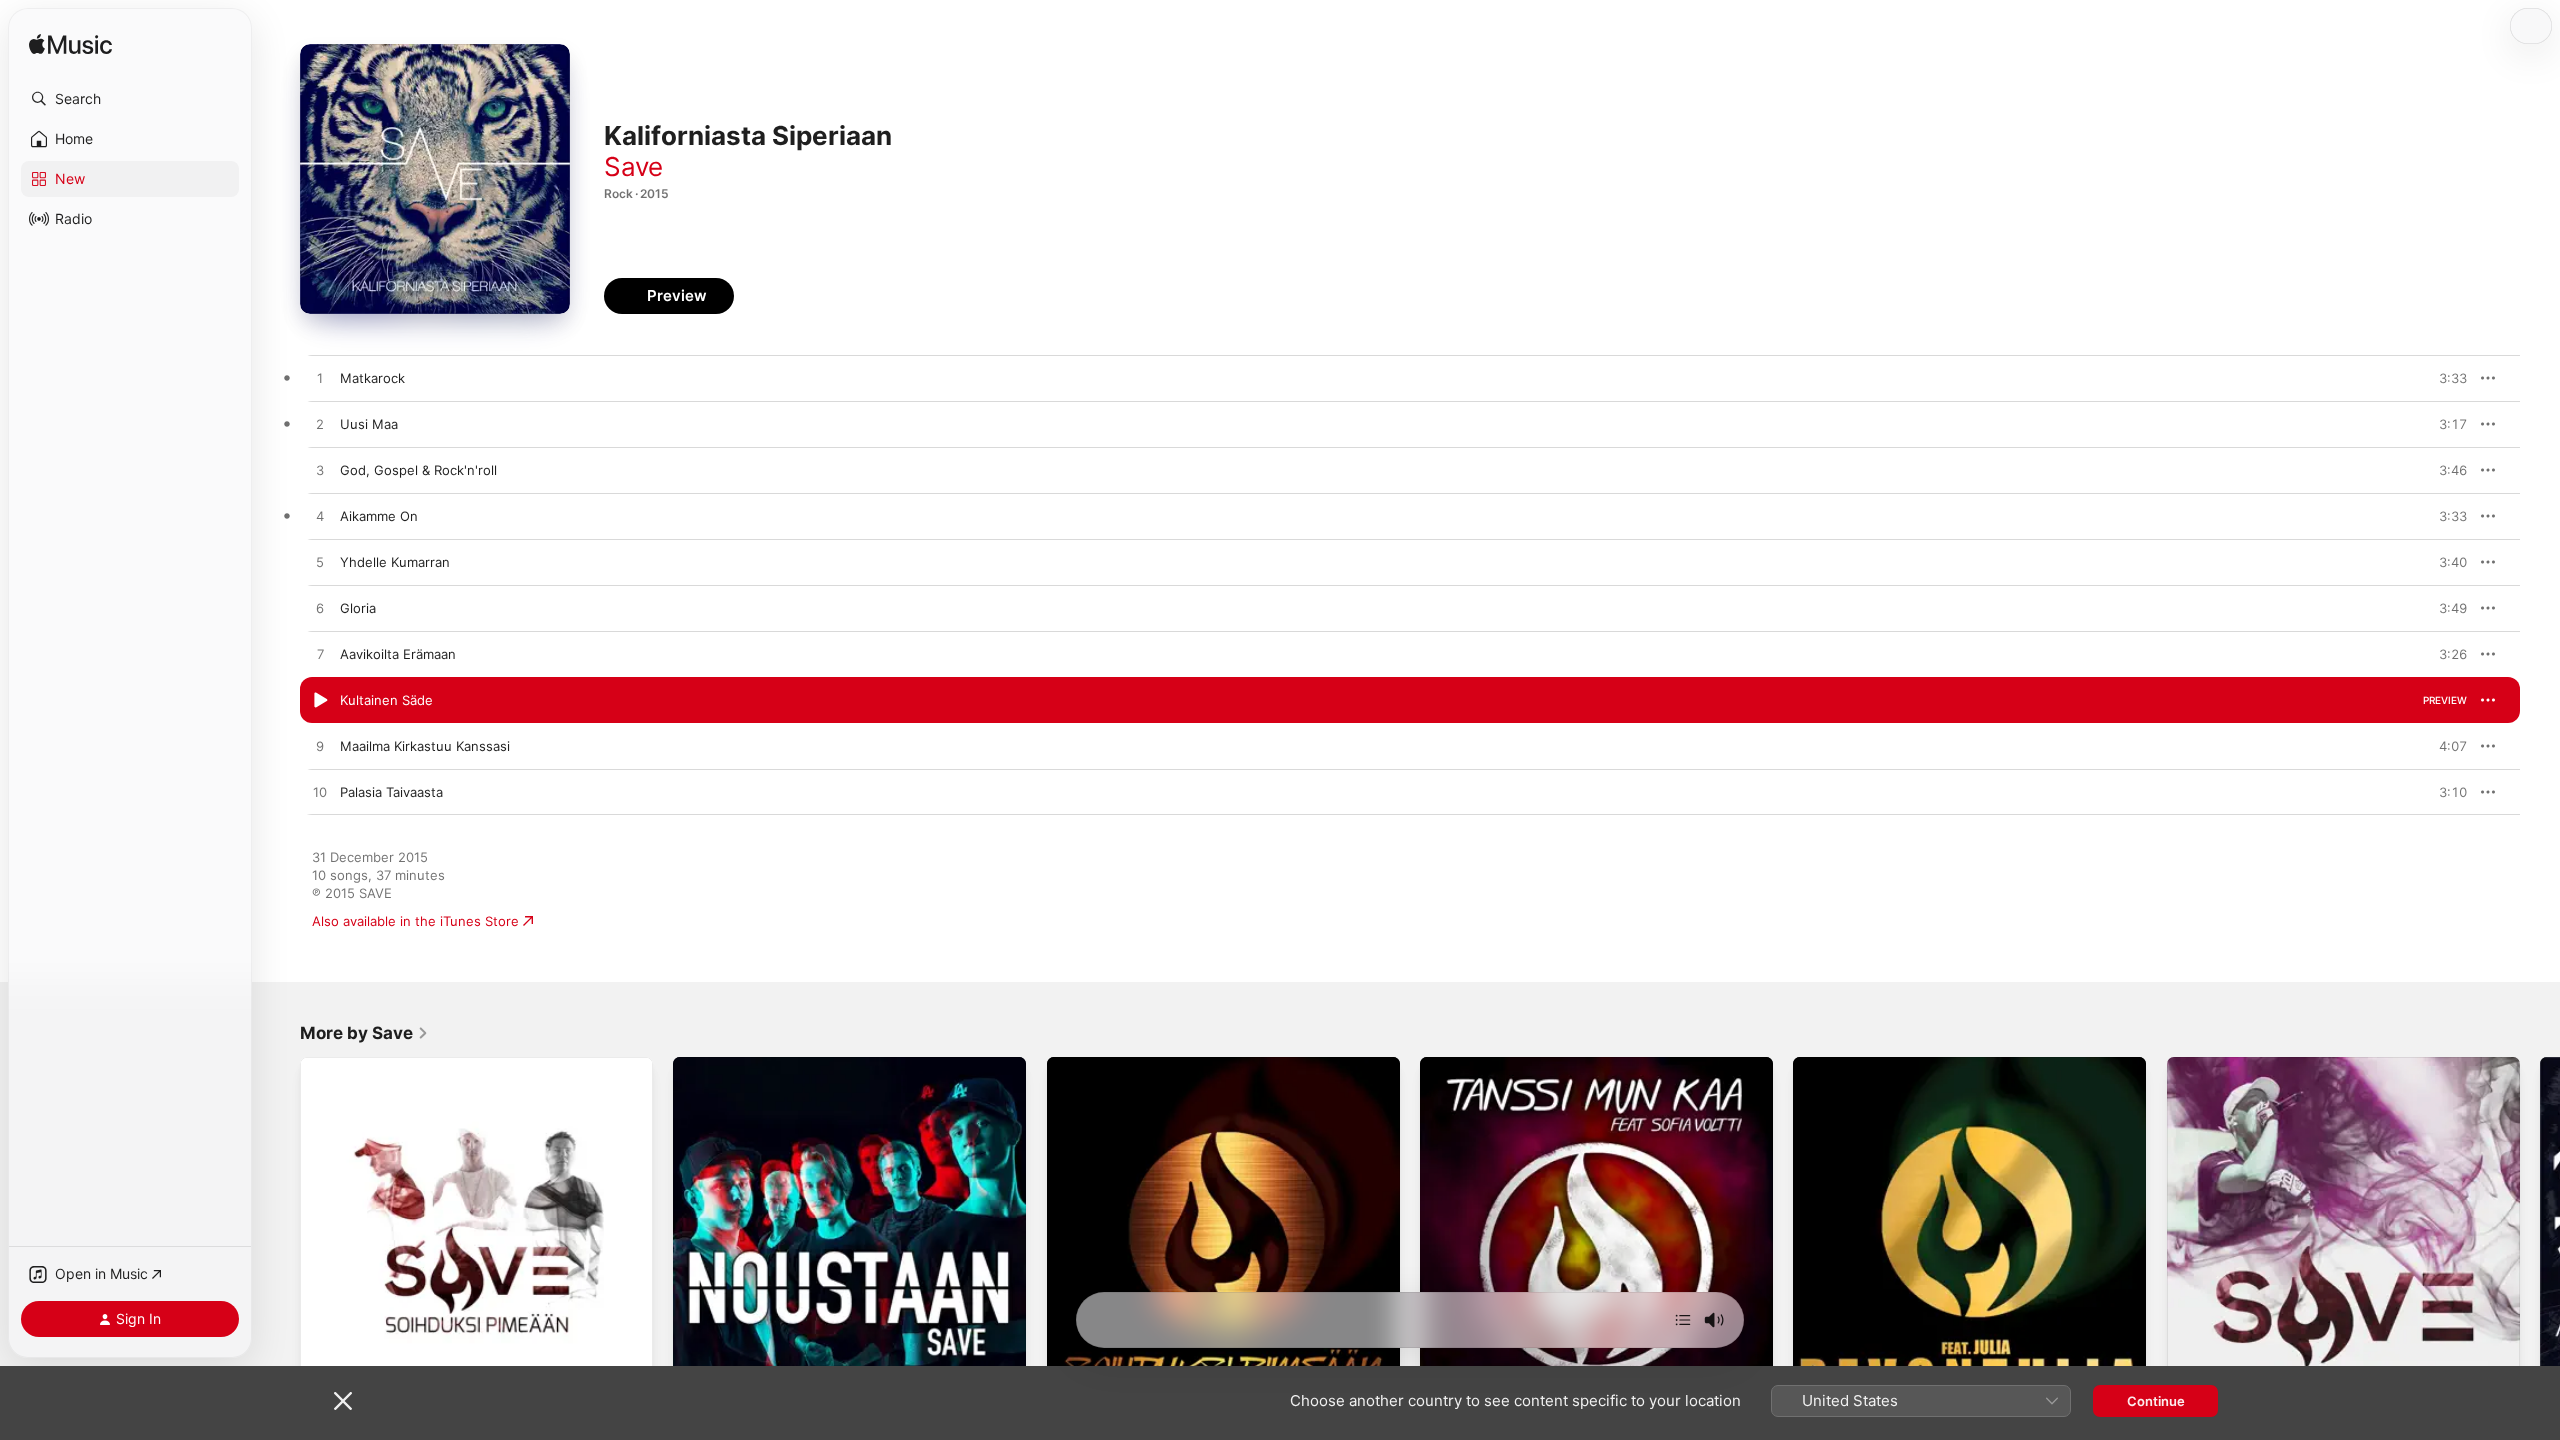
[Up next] (1683, 1320)
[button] (130, 99)
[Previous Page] (280, 1234)
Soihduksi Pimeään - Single (1131, 1065)
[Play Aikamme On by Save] (320, 517)
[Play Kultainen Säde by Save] (320, 701)
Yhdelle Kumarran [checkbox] (395, 562)
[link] (364, 1033)
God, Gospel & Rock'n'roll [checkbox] (418, 470)
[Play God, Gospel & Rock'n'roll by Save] (320, 471)
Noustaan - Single (729, 1065)
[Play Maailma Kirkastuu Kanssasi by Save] (320, 747)
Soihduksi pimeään (358, 1065)
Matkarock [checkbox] (372, 378)
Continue (2156, 1401)
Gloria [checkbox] (358, 608)
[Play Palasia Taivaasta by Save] (320, 793)
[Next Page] (2540, 1234)
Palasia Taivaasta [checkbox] (391, 792)
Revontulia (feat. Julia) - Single (1889, 1065)
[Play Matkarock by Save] (320, 379)
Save (633, 166)
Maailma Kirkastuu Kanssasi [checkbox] (425, 746)
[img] (70, 45)
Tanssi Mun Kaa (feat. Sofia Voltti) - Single (1551, 1065)
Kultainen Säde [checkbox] (386, 700)
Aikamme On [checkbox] (379, 516)
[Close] (343, 1401)
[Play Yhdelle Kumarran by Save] (320, 563)
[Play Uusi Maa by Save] (320, 425)
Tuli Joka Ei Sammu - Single (2252, 1065)
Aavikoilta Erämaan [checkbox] (398, 654)
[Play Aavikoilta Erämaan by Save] (320, 655)
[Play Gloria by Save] (320, 609)
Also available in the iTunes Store (415, 921)
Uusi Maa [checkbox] (369, 424)
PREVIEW (2445, 378)
